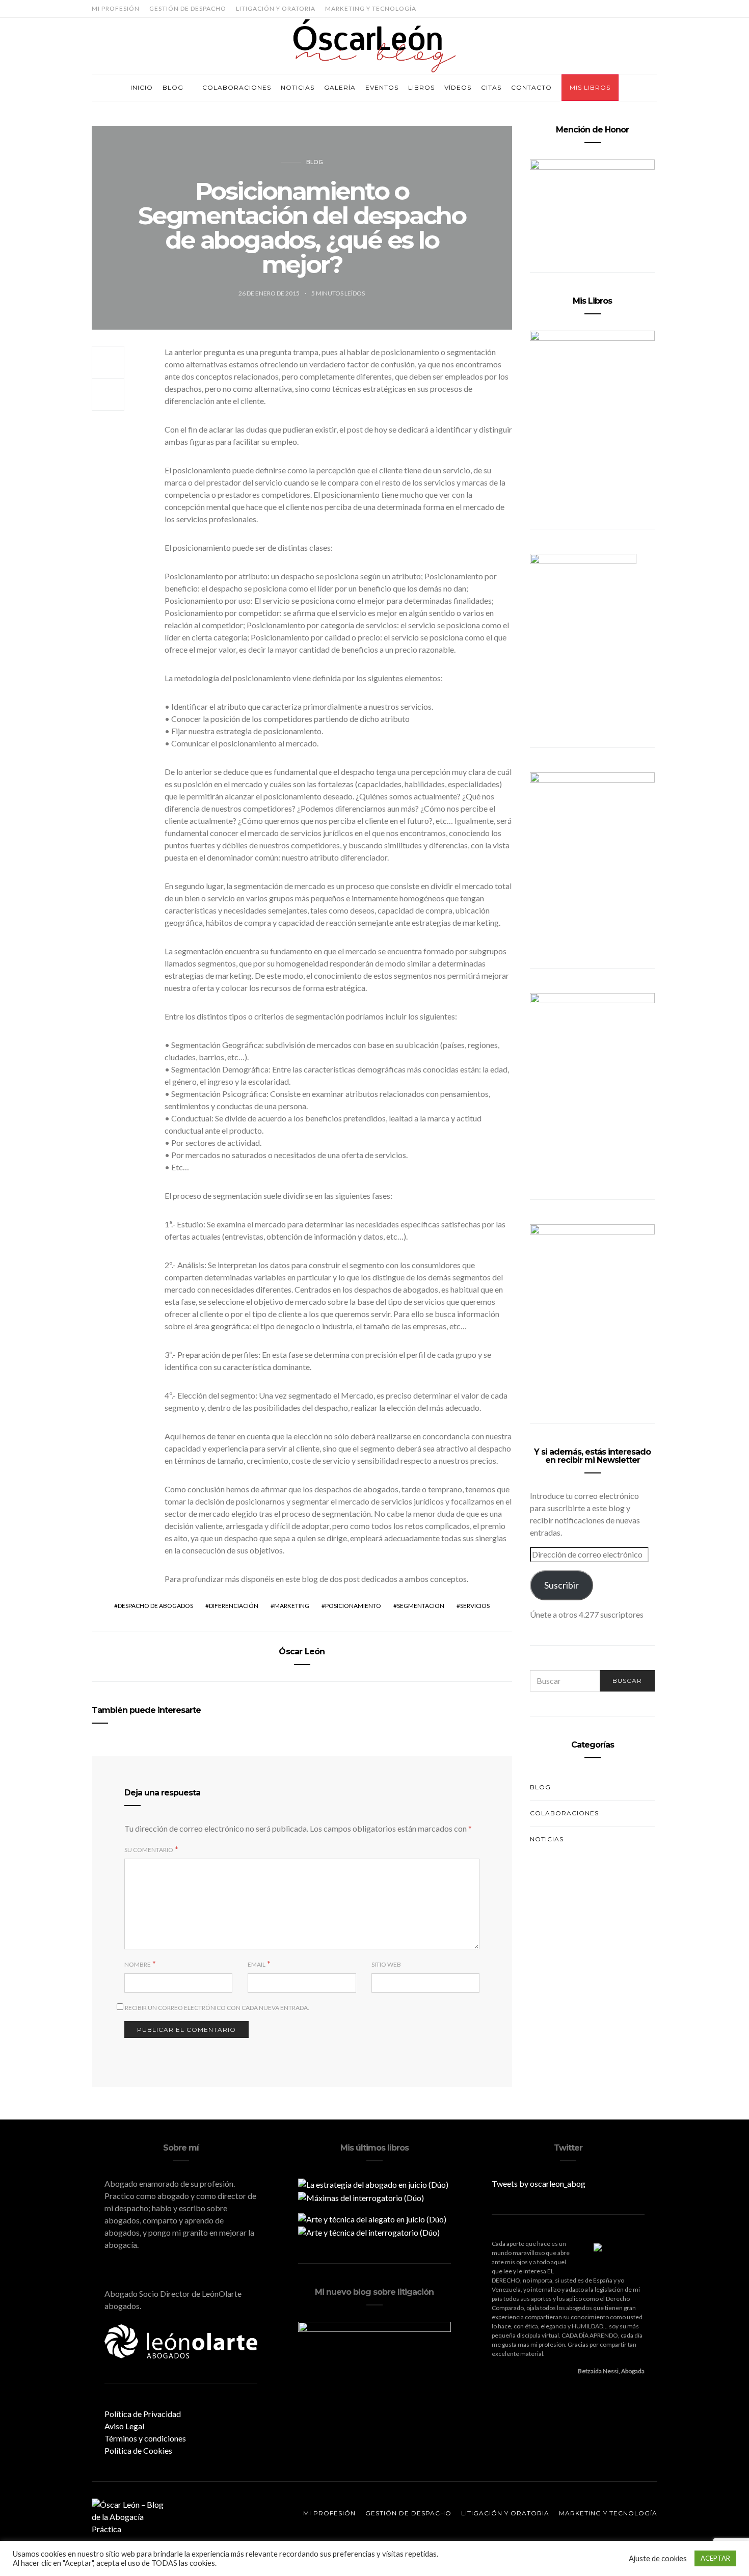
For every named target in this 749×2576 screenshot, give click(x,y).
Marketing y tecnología (371, 8)
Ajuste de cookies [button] (658, 2558)
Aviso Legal (124, 2426)
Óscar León (302, 1652)
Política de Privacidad (143, 2414)
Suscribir (561, 1585)
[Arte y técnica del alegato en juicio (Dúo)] (372, 2218)
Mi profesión (116, 8)
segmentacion (421, 1606)
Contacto (531, 87)
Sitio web (386, 1964)
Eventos (382, 87)
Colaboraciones (237, 87)
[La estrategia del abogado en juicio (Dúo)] (373, 2183)
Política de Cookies (138, 2450)
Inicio (142, 87)
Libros (421, 87)
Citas (491, 87)
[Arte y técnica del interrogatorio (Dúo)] (369, 2231)
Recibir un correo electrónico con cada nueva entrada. (217, 2008)
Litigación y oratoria (276, 8)
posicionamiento (353, 1606)
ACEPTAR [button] (715, 2558)
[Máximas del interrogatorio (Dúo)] (361, 2197)
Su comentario (149, 1850)
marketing (292, 1606)
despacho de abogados (155, 1606)
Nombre (138, 1964)
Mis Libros (590, 87)
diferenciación (234, 1606)
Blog (173, 87)
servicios (475, 1606)
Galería (340, 87)
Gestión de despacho (188, 8)
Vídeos (458, 87)
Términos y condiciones (145, 2438)
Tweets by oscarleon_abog (539, 2183)
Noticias (298, 87)
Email (257, 1964)
